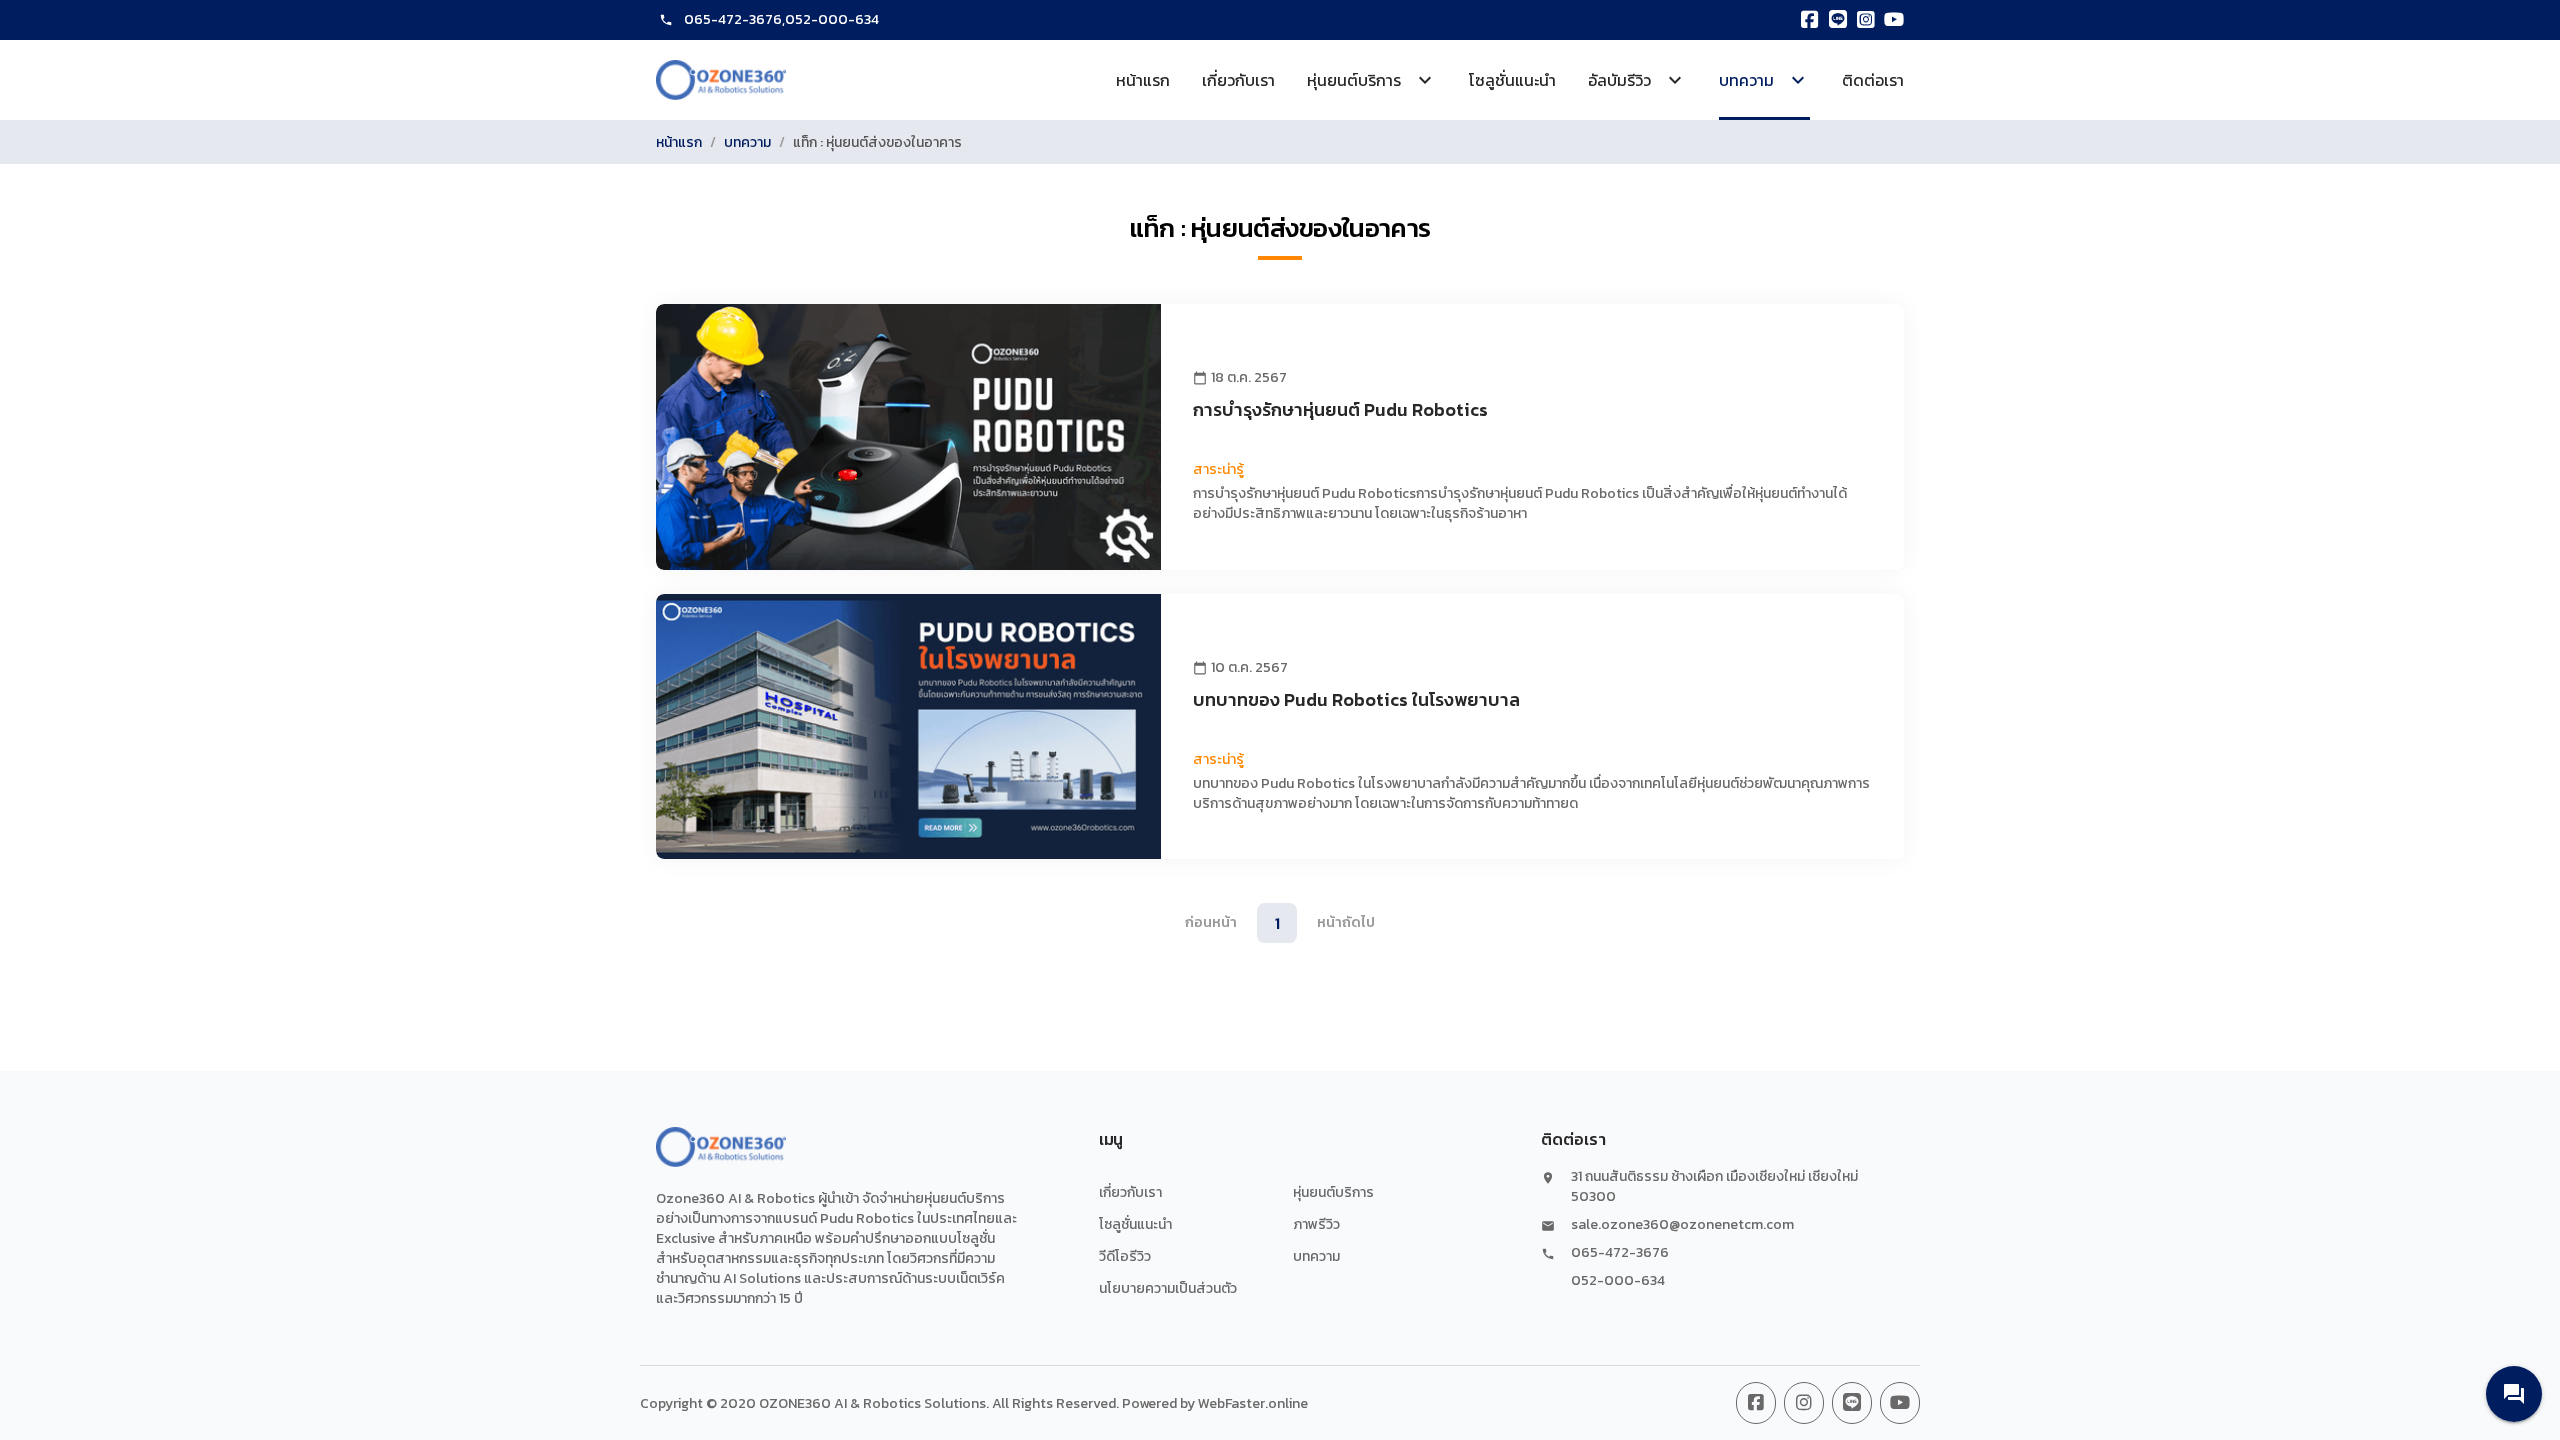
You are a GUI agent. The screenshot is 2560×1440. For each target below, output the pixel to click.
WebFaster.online (1253, 1403)
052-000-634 (832, 19)
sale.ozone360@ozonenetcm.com (1682, 1225)
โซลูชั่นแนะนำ (1512, 80)
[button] (2514, 1394)
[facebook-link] (1756, 1403)
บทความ (747, 142)
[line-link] (1852, 1403)
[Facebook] (1810, 20)
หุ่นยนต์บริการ (1333, 1192)
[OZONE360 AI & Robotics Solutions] (721, 80)
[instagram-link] (1804, 1403)
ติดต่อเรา (1873, 80)
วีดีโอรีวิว (1125, 1256)
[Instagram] (1866, 20)
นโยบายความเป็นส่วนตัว (1168, 1288)
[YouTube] (1894, 20)
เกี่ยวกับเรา (1238, 80)
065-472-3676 (733, 19)
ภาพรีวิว (1316, 1224)
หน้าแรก (1143, 80)
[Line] (1838, 20)
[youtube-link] (1900, 1403)
